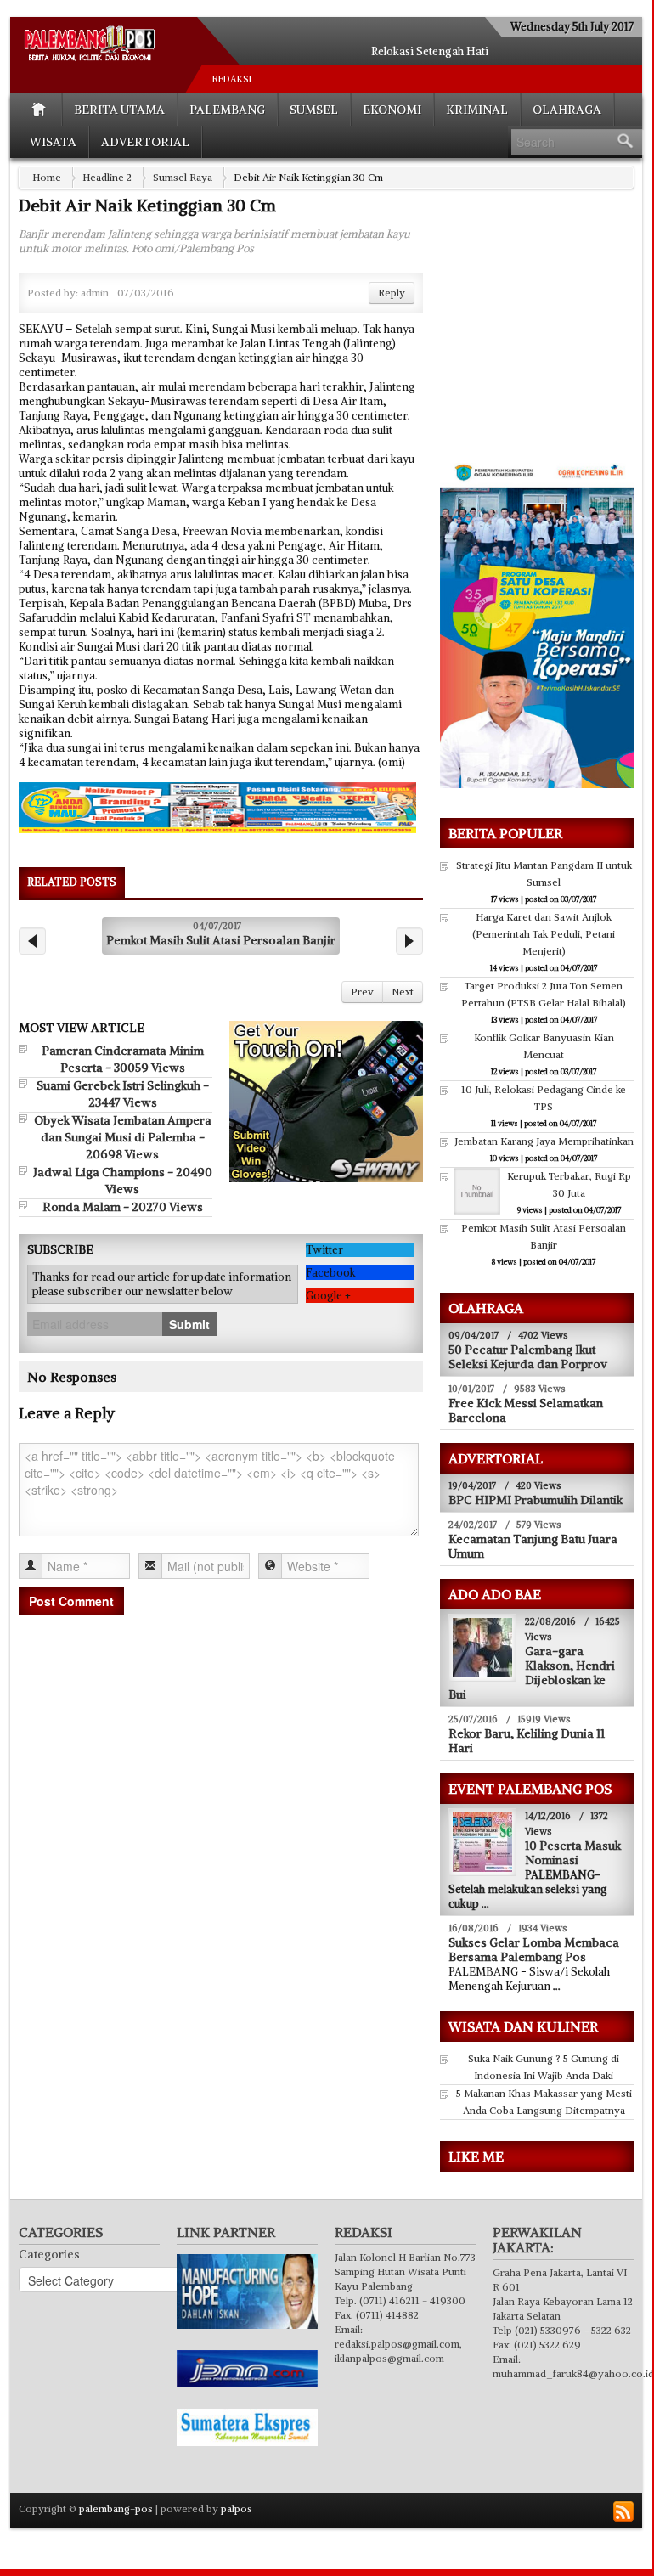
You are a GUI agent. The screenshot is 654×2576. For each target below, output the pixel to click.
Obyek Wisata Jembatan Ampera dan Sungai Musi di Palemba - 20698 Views (123, 1137)
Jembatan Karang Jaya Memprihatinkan (544, 1141)
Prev (362, 992)
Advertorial (145, 142)
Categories (49, 2254)
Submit (189, 1324)
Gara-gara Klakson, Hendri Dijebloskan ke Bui (532, 1673)
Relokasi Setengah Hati (430, 51)
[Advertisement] (546, 336)
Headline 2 (107, 177)
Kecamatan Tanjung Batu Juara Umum (533, 1546)
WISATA (53, 142)
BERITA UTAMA (119, 110)
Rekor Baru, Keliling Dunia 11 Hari (527, 1741)
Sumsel (314, 110)
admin (95, 293)
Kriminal (477, 110)
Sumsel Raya (183, 177)
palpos (237, 2508)
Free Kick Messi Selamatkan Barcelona (526, 1410)
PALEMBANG (227, 110)
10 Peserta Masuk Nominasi (573, 1853)
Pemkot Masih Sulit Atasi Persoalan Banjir (221, 940)
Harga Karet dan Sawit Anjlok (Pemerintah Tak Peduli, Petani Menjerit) (544, 934)
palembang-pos (116, 2508)
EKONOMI (392, 110)
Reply (392, 293)
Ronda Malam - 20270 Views (123, 1207)
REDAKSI (232, 79)
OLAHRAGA (567, 110)
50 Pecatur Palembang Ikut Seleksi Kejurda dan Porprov (528, 1357)
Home (47, 177)
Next (403, 992)
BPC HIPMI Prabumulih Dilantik (536, 1500)
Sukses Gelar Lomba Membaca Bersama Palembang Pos (534, 1950)
